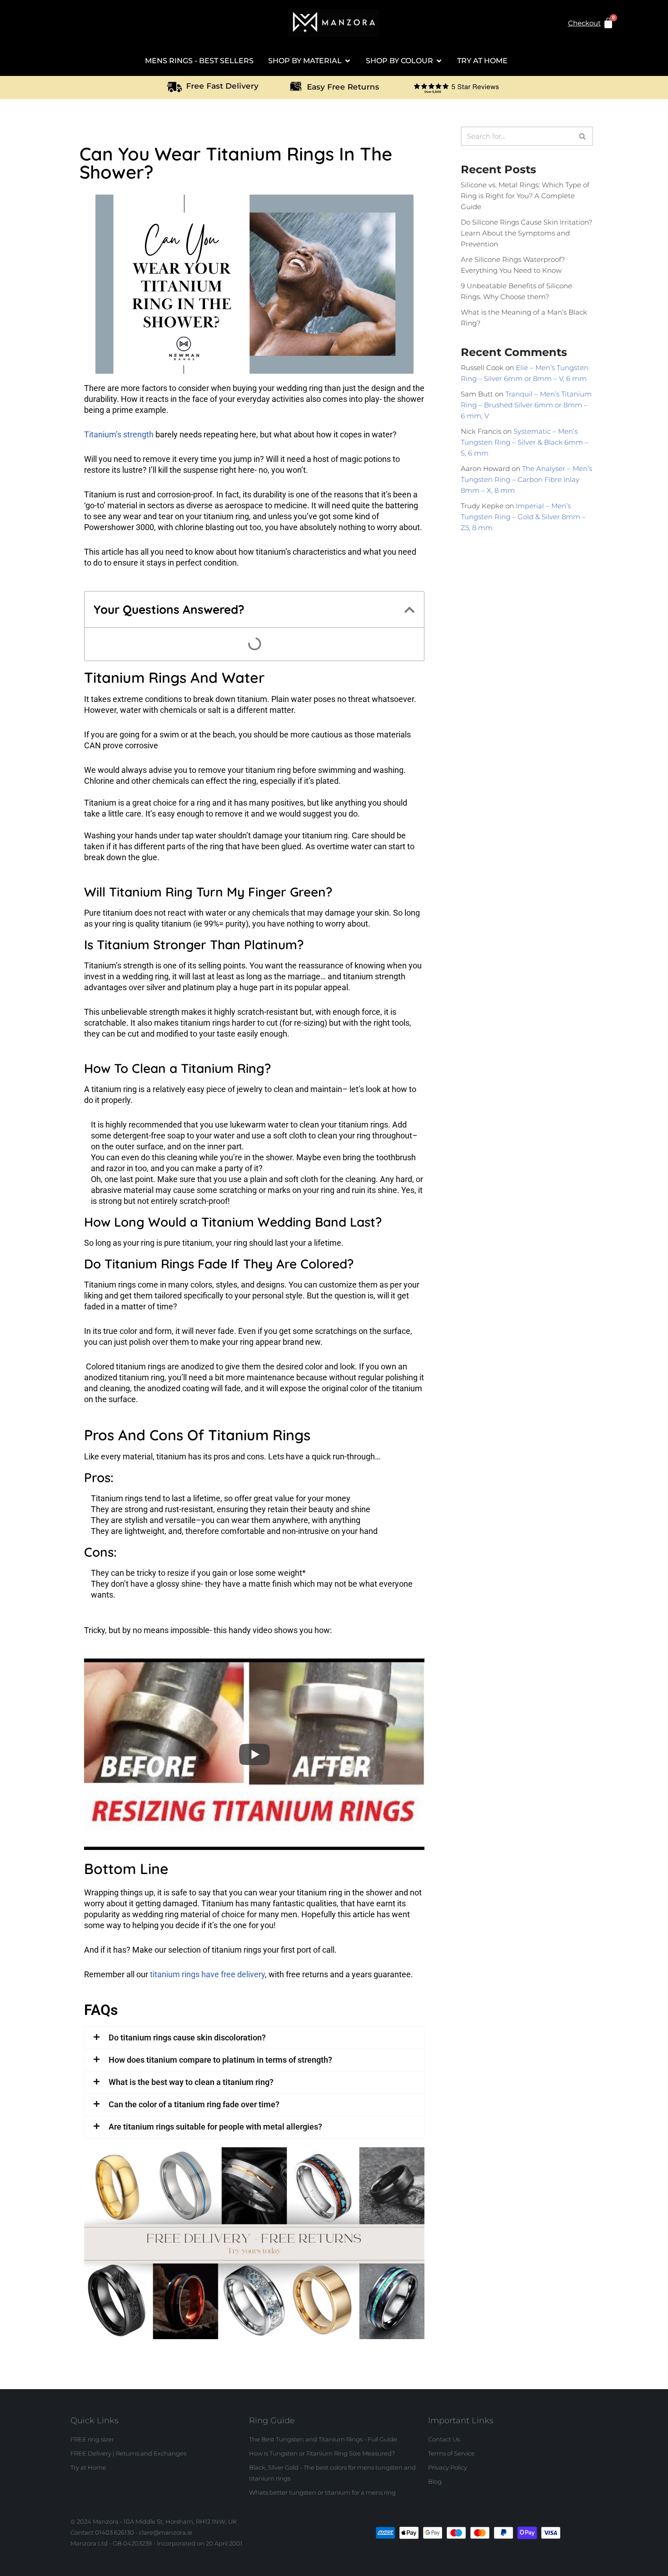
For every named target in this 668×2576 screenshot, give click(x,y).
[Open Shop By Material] (348, 61)
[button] (410, 610)
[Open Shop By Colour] (439, 61)
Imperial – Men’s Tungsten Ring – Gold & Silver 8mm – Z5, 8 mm (523, 517)
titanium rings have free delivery (207, 1974)
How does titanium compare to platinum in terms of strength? (220, 2060)
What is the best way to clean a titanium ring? (191, 2082)
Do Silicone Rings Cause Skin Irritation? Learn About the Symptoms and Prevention (526, 233)
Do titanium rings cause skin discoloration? (187, 2037)
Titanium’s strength (119, 434)
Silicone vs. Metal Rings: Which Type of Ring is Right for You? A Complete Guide (525, 196)
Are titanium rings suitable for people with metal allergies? (215, 2127)
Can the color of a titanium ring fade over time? (194, 2104)
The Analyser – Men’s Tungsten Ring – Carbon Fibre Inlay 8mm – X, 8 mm (526, 479)
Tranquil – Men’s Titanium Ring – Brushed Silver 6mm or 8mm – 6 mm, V (526, 405)
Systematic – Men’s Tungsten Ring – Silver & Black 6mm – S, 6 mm (525, 442)
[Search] (583, 136)
